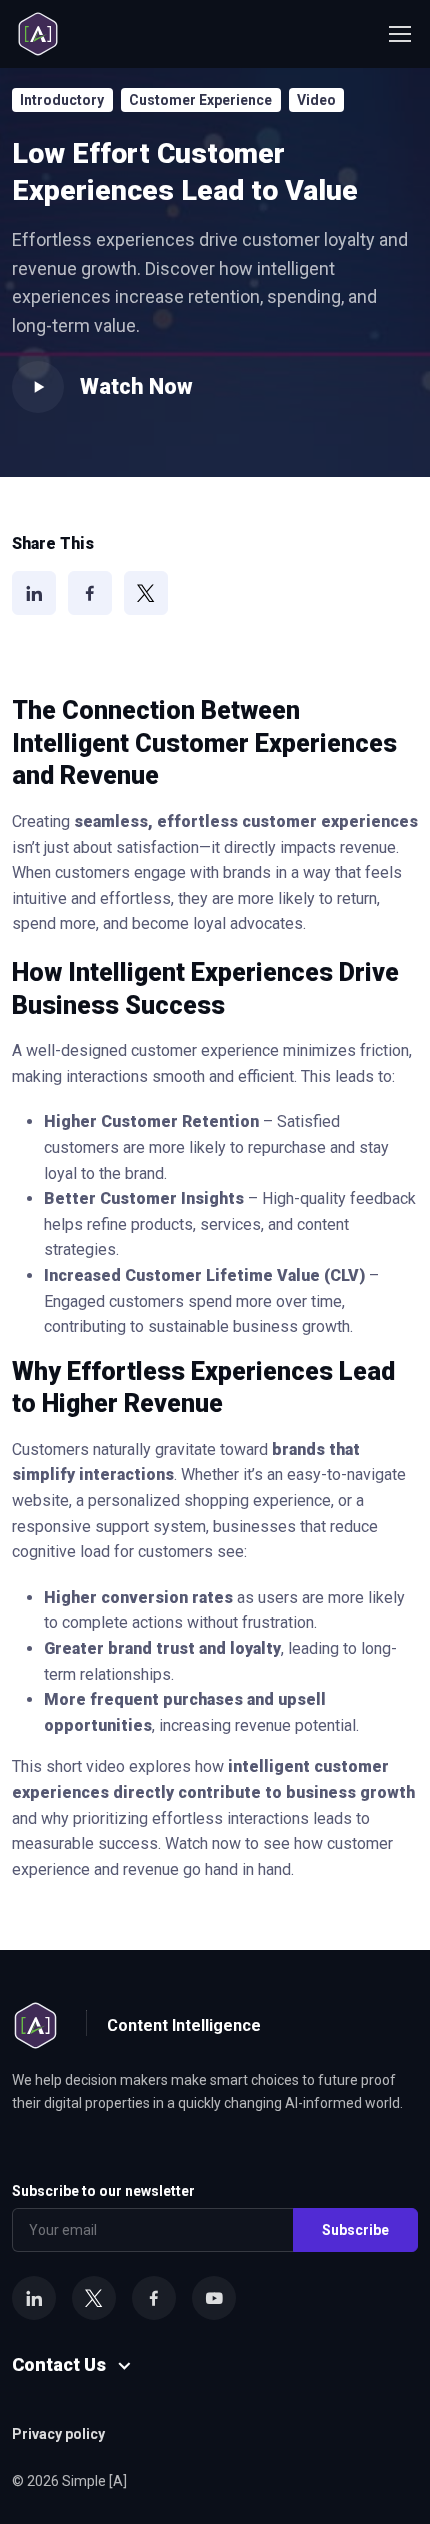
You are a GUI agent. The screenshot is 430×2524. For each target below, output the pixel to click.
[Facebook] (90, 593)
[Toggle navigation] (399, 34)
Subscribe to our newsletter (103, 2191)
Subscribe (355, 2230)
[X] (146, 593)
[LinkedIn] (34, 593)
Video (316, 100)
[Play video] (38, 387)
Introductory (62, 100)
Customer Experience (200, 100)
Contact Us (59, 2364)
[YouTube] (214, 2298)
